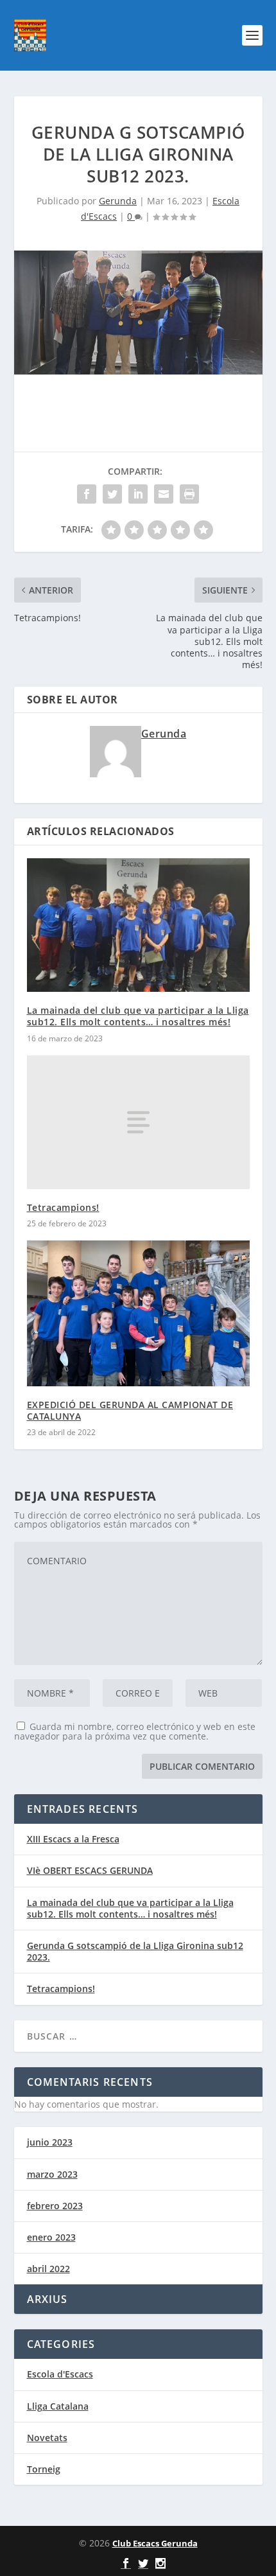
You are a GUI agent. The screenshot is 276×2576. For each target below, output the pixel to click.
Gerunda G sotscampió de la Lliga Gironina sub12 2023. (135, 1951)
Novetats (47, 2438)
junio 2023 (50, 2142)
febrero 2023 (55, 2206)
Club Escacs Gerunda (155, 2543)
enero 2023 (51, 2237)
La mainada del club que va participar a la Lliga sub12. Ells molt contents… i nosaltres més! (138, 1016)
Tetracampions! (63, 1207)
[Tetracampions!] (138, 1122)
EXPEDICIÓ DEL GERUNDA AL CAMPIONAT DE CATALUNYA (130, 1410)
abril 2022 (48, 2269)
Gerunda (118, 201)
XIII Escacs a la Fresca (73, 1839)
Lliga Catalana (58, 2406)
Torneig (44, 2469)
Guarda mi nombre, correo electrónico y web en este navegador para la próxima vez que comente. (135, 1731)
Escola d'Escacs (60, 2374)
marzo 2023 (52, 2174)
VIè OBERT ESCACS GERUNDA (90, 1870)
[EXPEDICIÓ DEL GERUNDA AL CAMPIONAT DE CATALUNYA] (138, 1313)
